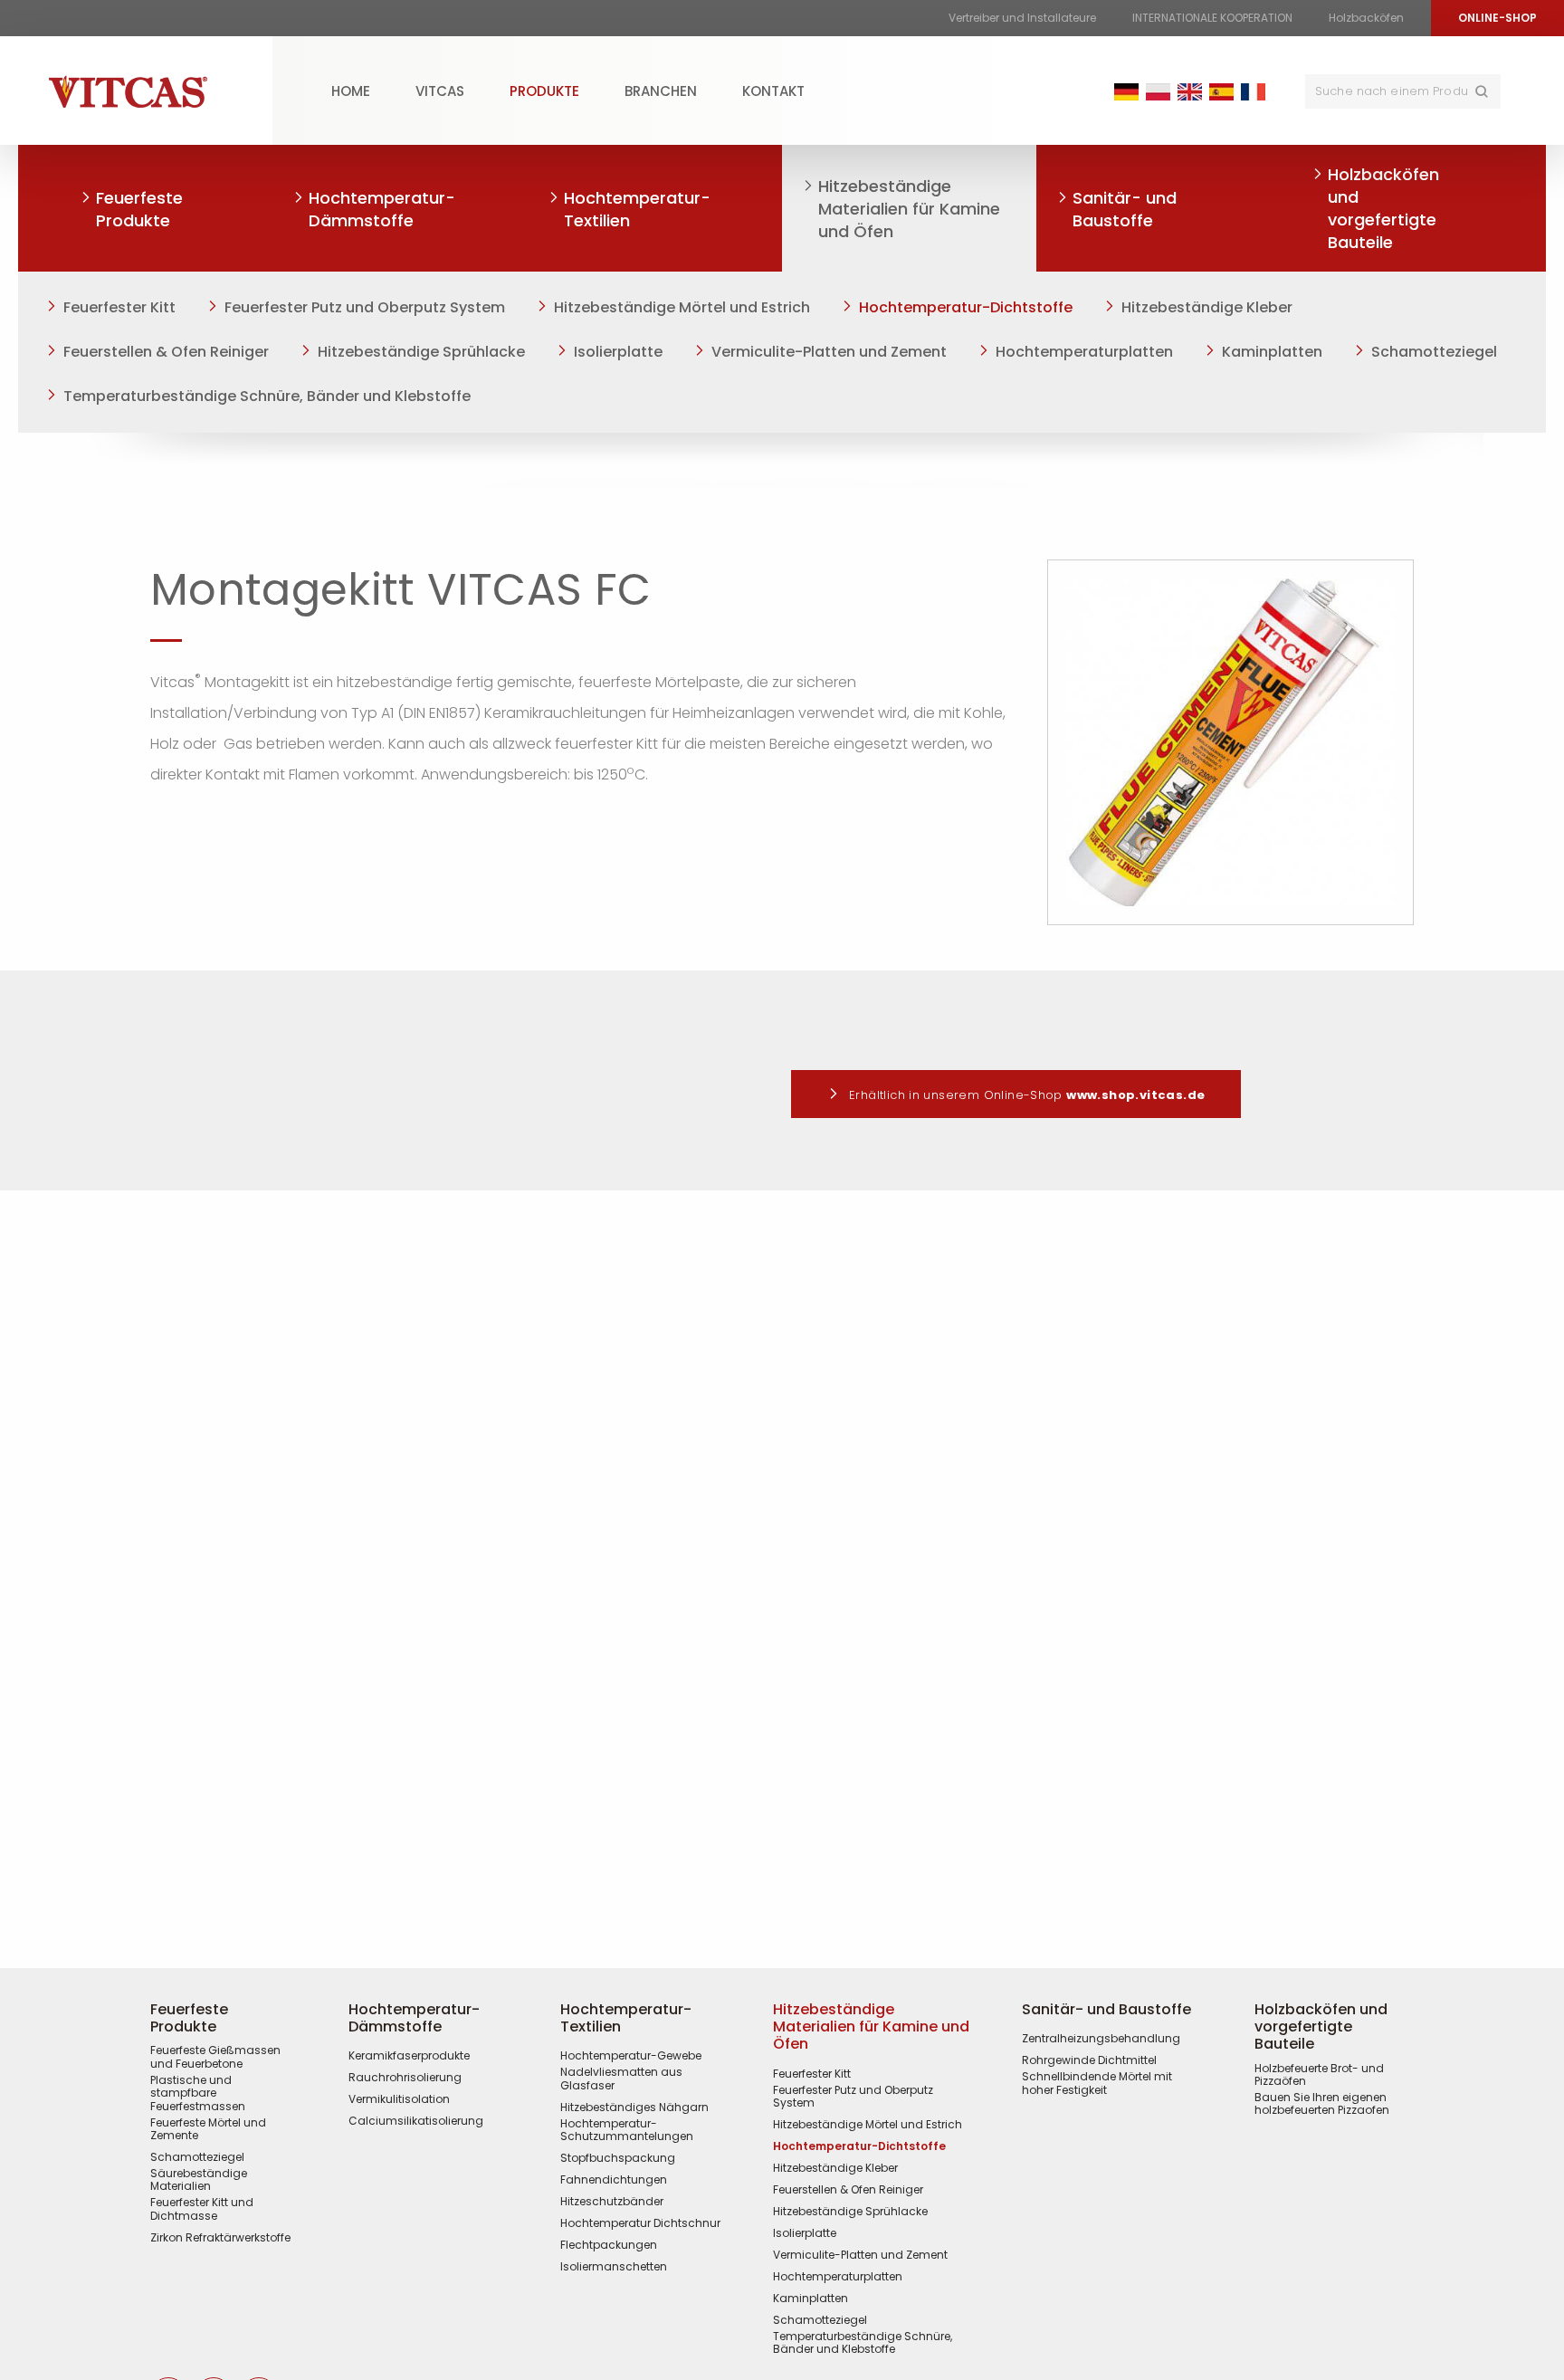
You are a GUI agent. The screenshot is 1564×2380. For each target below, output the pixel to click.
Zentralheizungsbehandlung (1101, 2039)
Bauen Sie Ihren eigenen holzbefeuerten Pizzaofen (1322, 2104)
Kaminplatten (1272, 352)
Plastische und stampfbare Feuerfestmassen (198, 2093)
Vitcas (440, 91)
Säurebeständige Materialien (199, 2180)
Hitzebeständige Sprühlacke (421, 352)
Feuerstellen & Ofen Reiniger (166, 352)
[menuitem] (351, 91)
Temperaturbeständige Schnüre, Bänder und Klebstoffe (267, 396)
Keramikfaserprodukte (409, 2056)
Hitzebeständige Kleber (1207, 307)
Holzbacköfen (1366, 18)
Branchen (661, 91)
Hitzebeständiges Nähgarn (634, 2108)
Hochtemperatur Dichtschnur (640, 2223)
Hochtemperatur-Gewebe (631, 2056)
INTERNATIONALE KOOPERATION (1212, 18)
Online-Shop (1497, 18)
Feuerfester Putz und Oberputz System (365, 307)
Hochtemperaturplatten (1084, 352)
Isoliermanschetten (614, 2267)
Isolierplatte (618, 352)
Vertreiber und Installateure (1022, 18)
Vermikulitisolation (399, 2099)
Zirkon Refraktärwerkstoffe (220, 2238)
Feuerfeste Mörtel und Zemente (208, 2130)
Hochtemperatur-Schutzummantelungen (627, 2131)
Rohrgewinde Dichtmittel (1089, 2060)
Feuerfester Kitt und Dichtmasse (202, 2209)
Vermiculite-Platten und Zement (829, 352)
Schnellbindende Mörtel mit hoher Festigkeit (1097, 2084)
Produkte (544, 91)
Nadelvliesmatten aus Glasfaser (621, 2079)
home (351, 91)
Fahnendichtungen (614, 2180)
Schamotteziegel (1434, 352)
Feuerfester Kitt (119, 307)
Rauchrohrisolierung (405, 2078)
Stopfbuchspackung (618, 2158)
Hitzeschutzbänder (612, 2202)
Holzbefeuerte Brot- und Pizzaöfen (1319, 2075)
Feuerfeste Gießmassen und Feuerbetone (215, 2057)
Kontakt (773, 91)
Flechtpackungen (609, 2245)
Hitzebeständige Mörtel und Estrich (682, 307)
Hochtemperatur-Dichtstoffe (966, 307)
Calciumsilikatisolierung (416, 2121)
